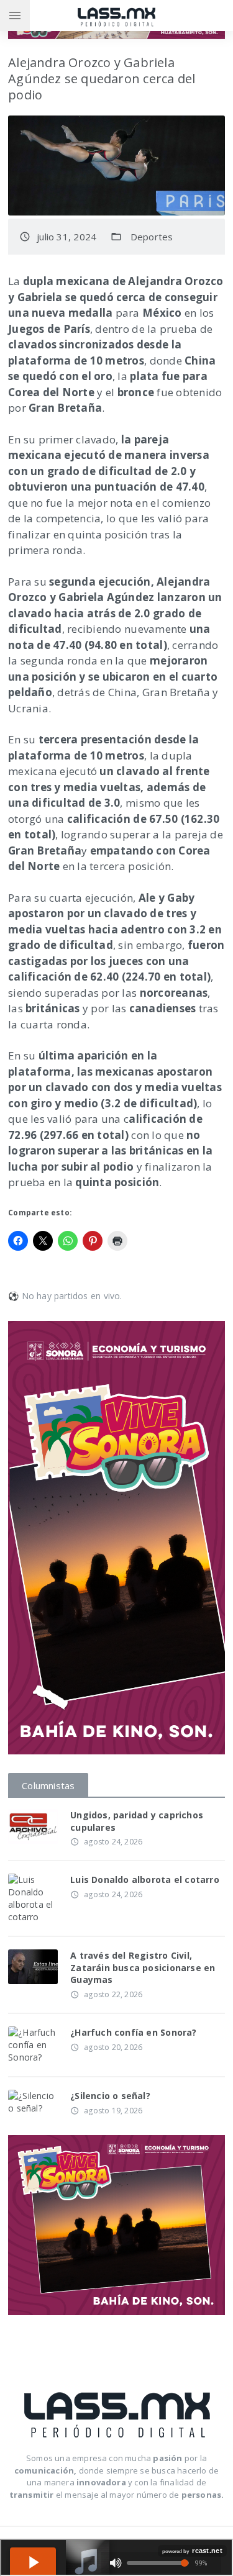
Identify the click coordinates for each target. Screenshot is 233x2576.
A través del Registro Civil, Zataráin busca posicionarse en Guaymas (143, 1967)
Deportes (152, 237)
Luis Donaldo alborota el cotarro (145, 1880)
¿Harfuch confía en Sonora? (133, 2032)
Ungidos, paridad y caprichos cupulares (137, 1821)
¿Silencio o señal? (110, 2096)
